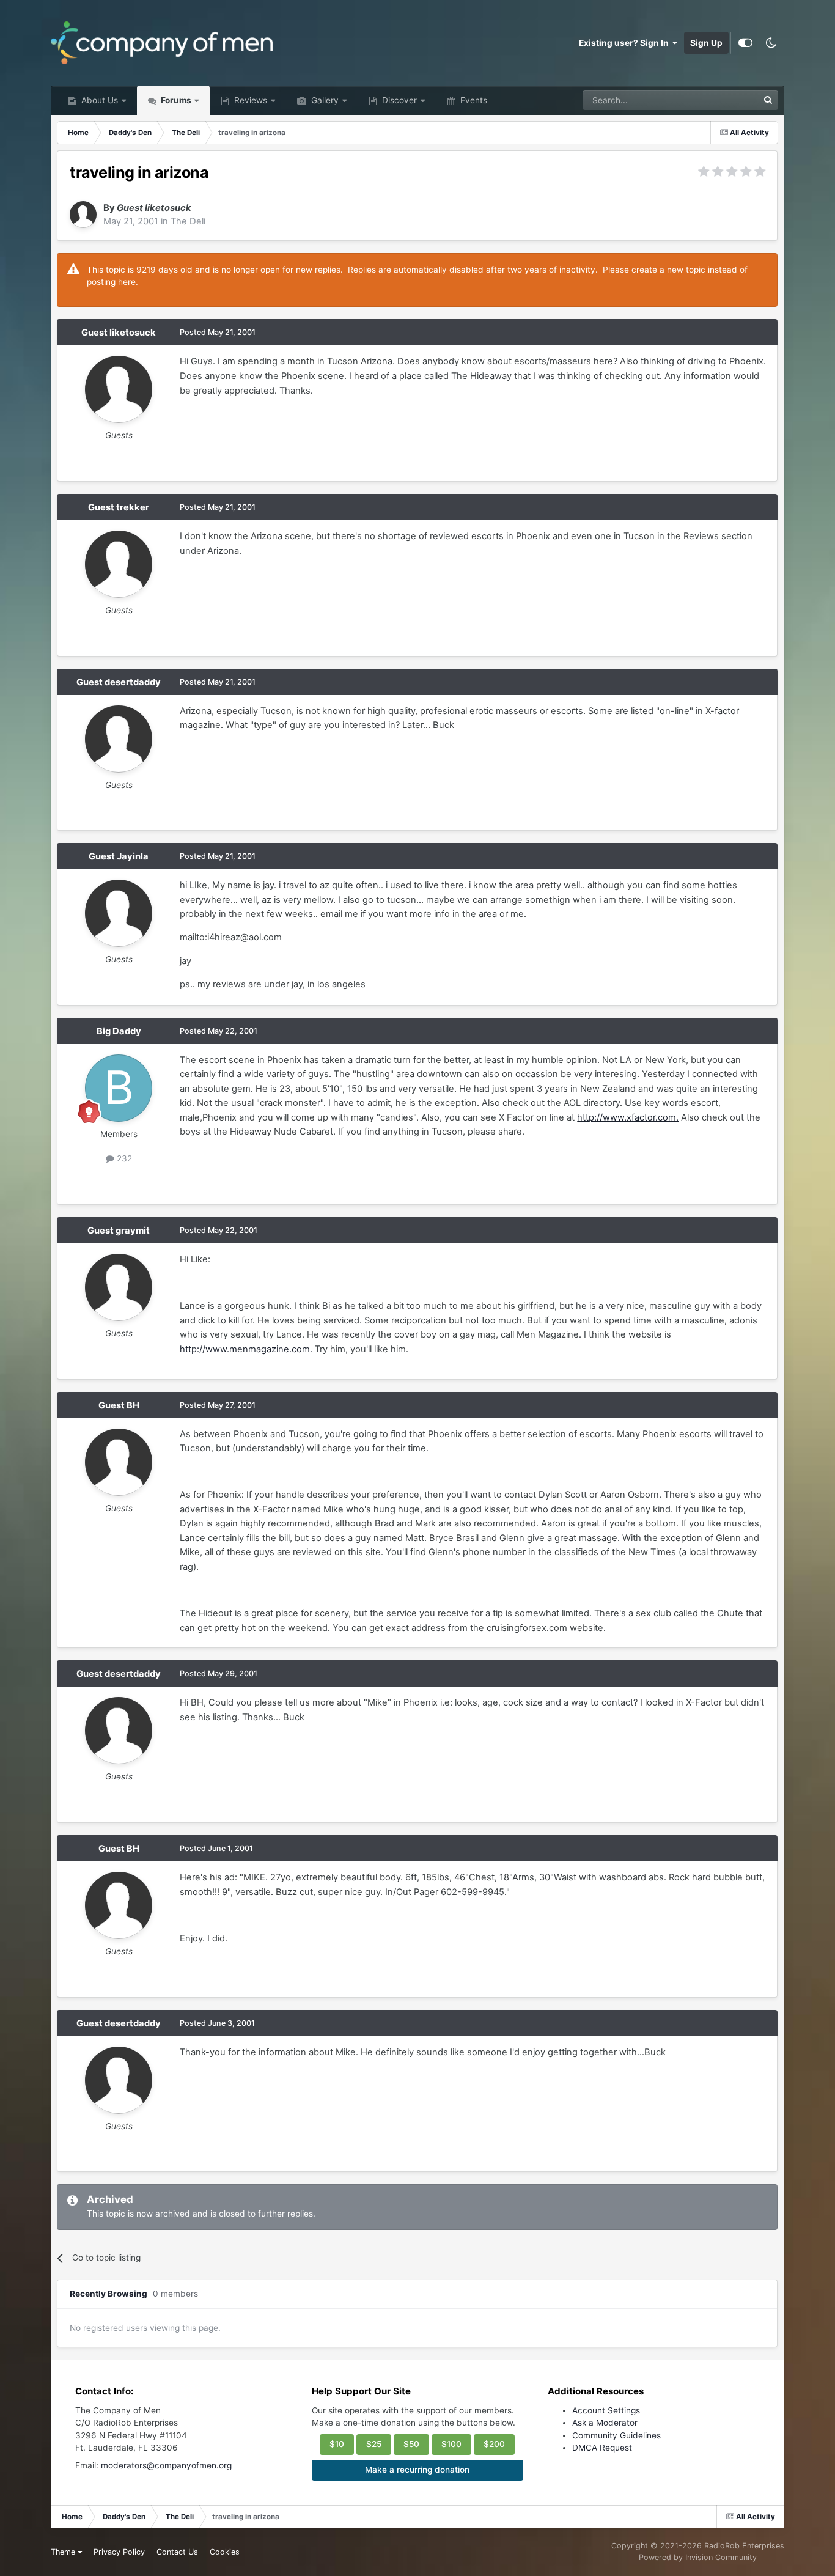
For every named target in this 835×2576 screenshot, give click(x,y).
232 (123, 1158)
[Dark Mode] (771, 43)
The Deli (188, 221)
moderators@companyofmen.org (166, 2465)
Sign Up (706, 43)
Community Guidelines (616, 2435)
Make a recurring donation (417, 2470)
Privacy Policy (119, 2552)
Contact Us (177, 2552)
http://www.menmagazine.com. (246, 1349)
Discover (398, 100)
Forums (175, 100)
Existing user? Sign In (626, 43)
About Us (98, 100)
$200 (494, 2444)
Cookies (225, 2552)
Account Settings (606, 2410)
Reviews (249, 100)
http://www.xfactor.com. (628, 1117)
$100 (451, 2444)
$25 (374, 2444)
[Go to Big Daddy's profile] (119, 1088)
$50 (411, 2444)
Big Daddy (119, 1031)
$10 (337, 2444)
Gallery (324, 100)
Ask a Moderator (605, 2423)
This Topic (723, 100)
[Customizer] (745, 43)
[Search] (768, 100)
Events (473, 100)
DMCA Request (602, 2448)
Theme (64, 2552)
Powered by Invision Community (698, 2557)
